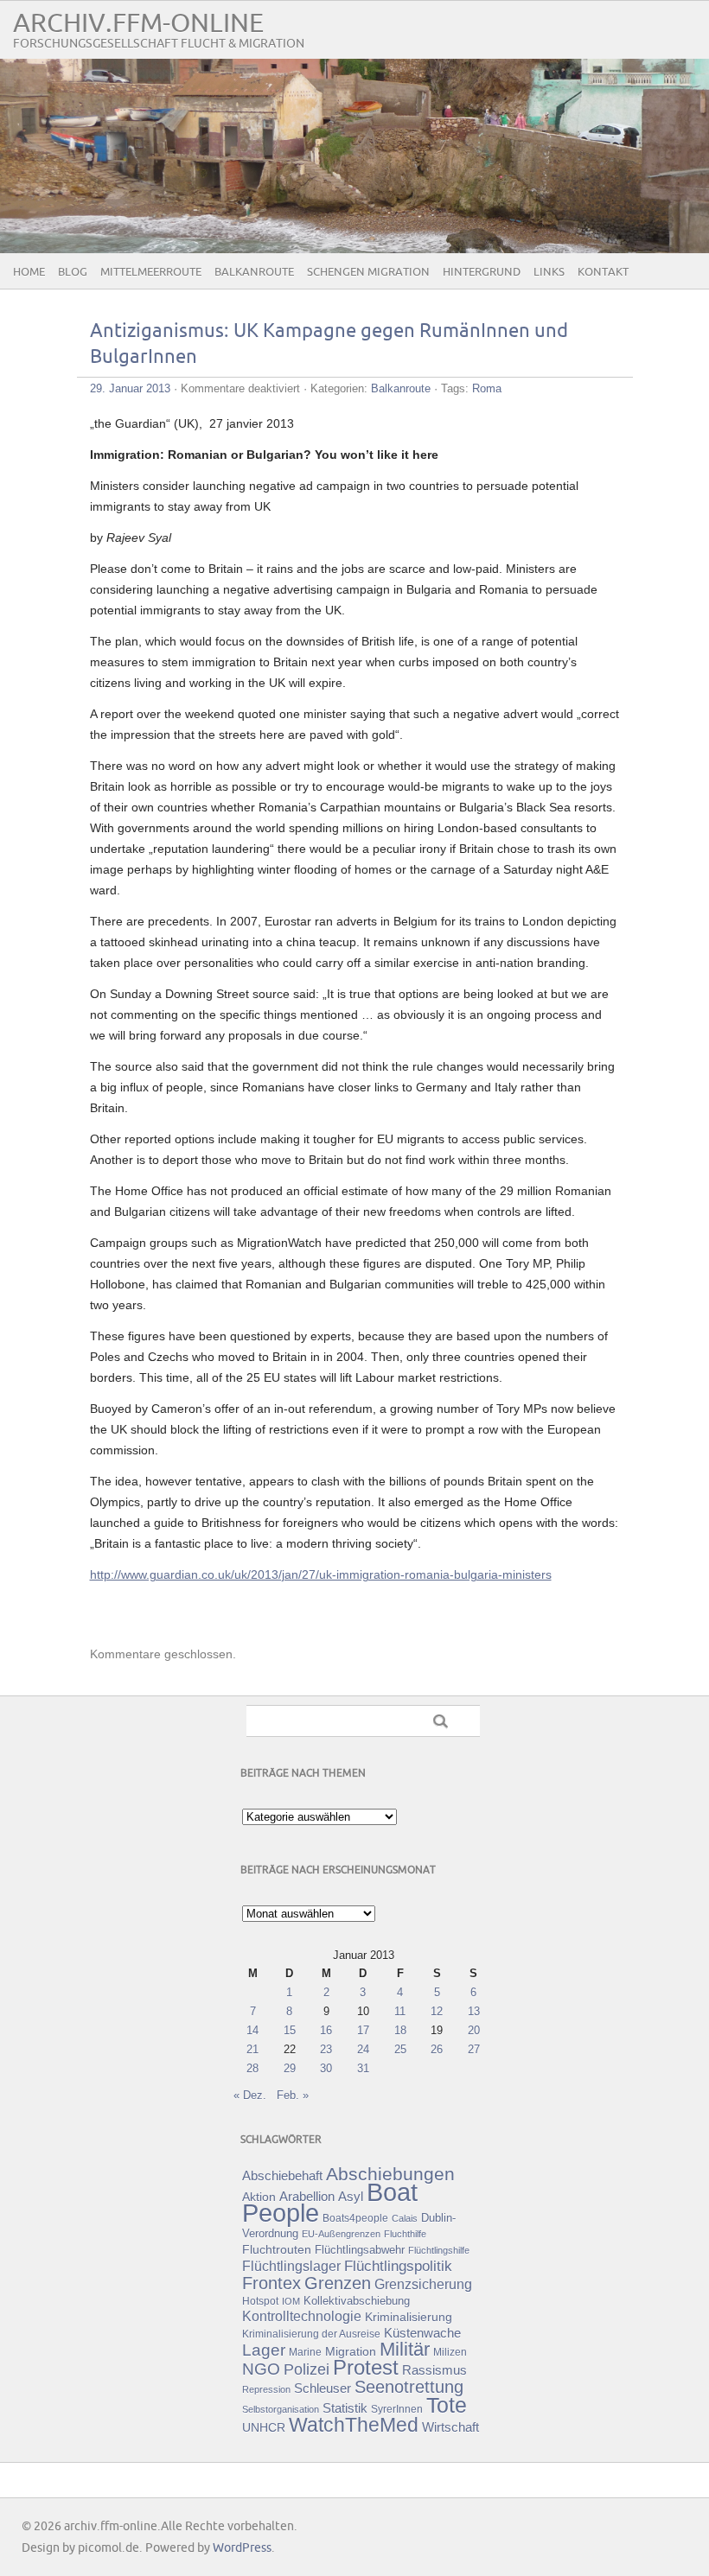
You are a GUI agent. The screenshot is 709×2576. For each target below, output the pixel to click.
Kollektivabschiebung (357, 2301)
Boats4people (355, 2218)
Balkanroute (254, 272)
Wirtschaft (450, 2427)
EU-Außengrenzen (341, 2234)
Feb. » (293, 2095)
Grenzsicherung (423, 2284)
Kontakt (603, 272)
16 (326, 2030)
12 (437, 2011)
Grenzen (338, 2283)
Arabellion (307, 2197)
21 (252, 2049)
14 (252, 2030)
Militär (405, 2349)
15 (290, 2030)
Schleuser (323, 2388)
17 (363, 2030)
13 (474, 2011)
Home (29, 272)
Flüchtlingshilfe (439, 2250)
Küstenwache (422, 2333)
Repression (266, 2389)
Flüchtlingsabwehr (360, 2250)
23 (326, 2049)
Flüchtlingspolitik (398, 2266)
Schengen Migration (368, 272)
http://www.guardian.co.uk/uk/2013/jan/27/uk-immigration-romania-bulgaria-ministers (321, 1574)
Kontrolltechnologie (302, 2316)
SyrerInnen (397, 2409)
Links (549, 272)
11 (400, 2011)
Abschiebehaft (282, 2176)
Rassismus (434, 2370)
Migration (351, 2351)
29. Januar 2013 (130, 388)
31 (363, 2068)
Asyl (351, 2196)
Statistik (345, 2408)
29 (290, 2068)
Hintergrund (482, 272)
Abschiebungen (390, 2174)
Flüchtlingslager (291, 2266)
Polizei (307, 2369)
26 (437, 2049)
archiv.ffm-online (138, 24)
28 (252, 2068)
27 (474, 2049)
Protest (366, 2367)
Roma (487, 388)
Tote (447, 2405)
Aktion (259, 2197)
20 (474, 2030)
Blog (73, 272)
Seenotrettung (409, 2386)
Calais (405, 2218)
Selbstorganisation (281, 2409)
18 (400, 2030)
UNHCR (264, 2427)
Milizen (450, 2352)
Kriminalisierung (409, 2317)
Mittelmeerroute (151, 272)
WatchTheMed (354, 2425)
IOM (291, 2301)
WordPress (242, 2548)
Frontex (271, 2283)
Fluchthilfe (405, 2234)
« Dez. (250, 2095)
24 (363, 2049)
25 (400, 2049)
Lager (264, 2350)
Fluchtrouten (277, 2249)
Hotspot (260, 2301)
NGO (261, 2369)
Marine (305, 2352)
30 (326, 2068)
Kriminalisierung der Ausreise (311, 2334)
